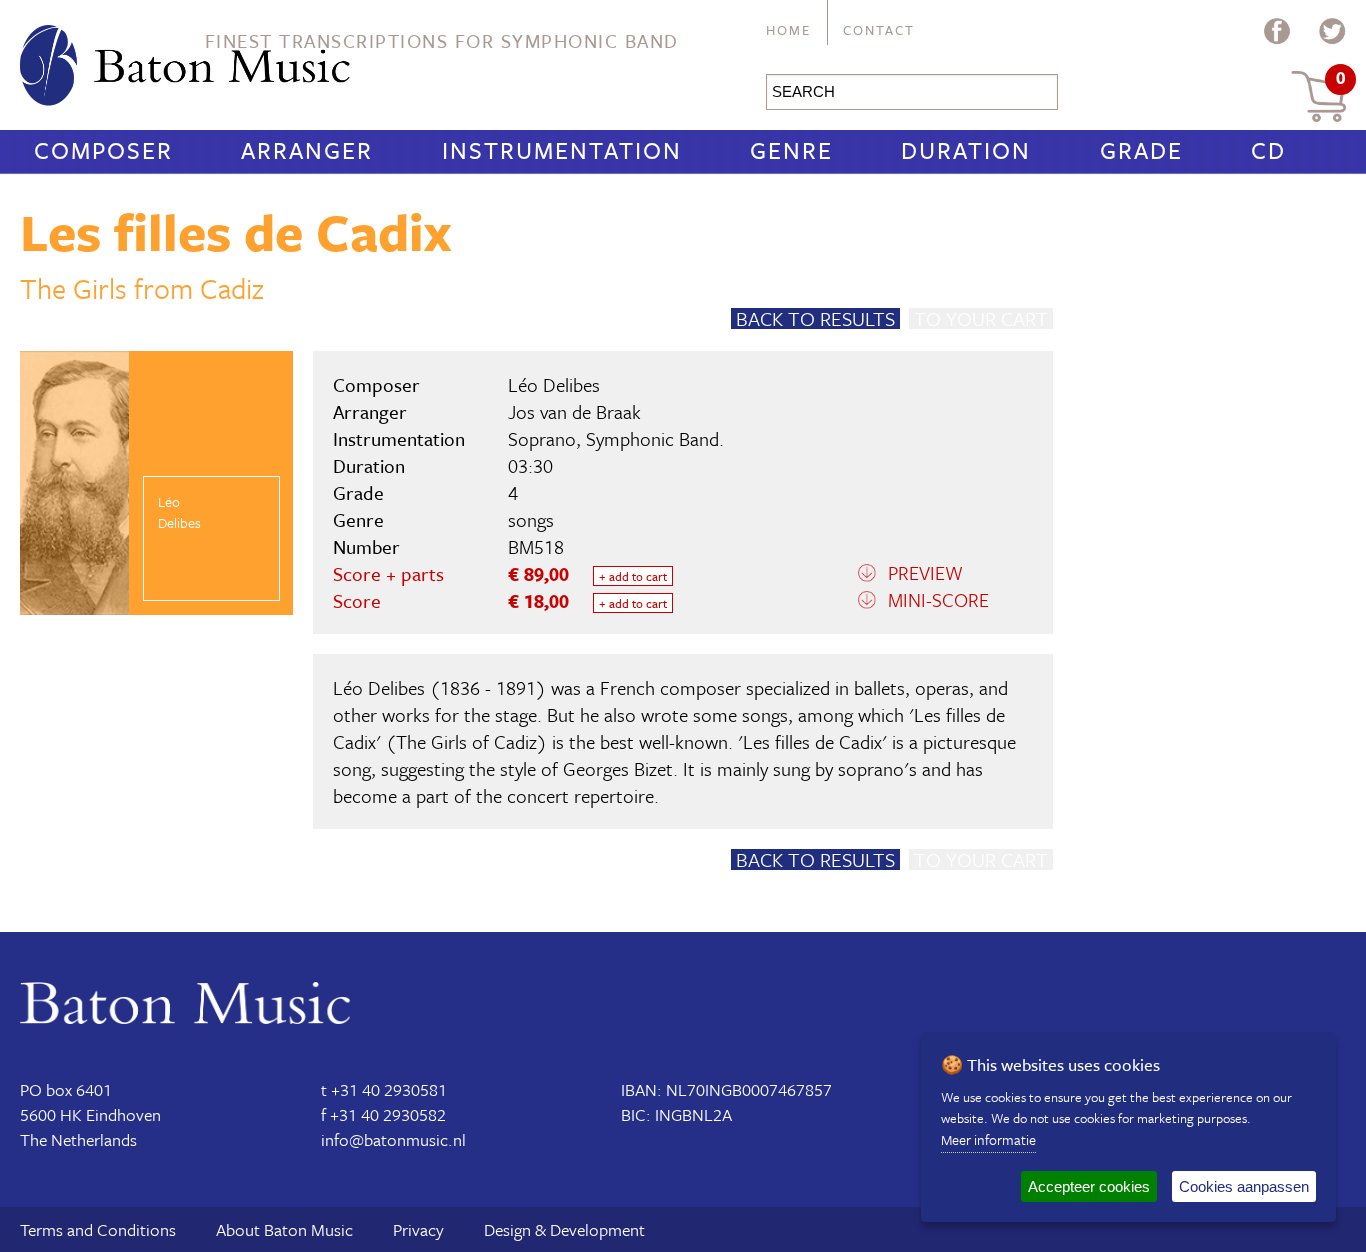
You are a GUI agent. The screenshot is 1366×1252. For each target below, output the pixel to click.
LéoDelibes (179, 512)
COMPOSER (103, 150)
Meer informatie (988, 1139)
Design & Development (564, 1229)
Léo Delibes (554, 384)
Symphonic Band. (655, 438)
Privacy (418, 1229)
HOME (788, 30)
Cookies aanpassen (1244, 1186)
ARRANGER (307, 150)
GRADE (1141, 150)
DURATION (966, 150)
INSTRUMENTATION (562, 150)
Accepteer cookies (1089, 1186)
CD (1268, 150)
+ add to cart (633, 576)
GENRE (791, 150)
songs (531, 519)
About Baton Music (284, 1229)
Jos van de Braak (574, 411)
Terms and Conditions (98, 1229)
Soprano (542, 438)
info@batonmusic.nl (393, 1139)
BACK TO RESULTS (815, 318)
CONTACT (879, 30)
